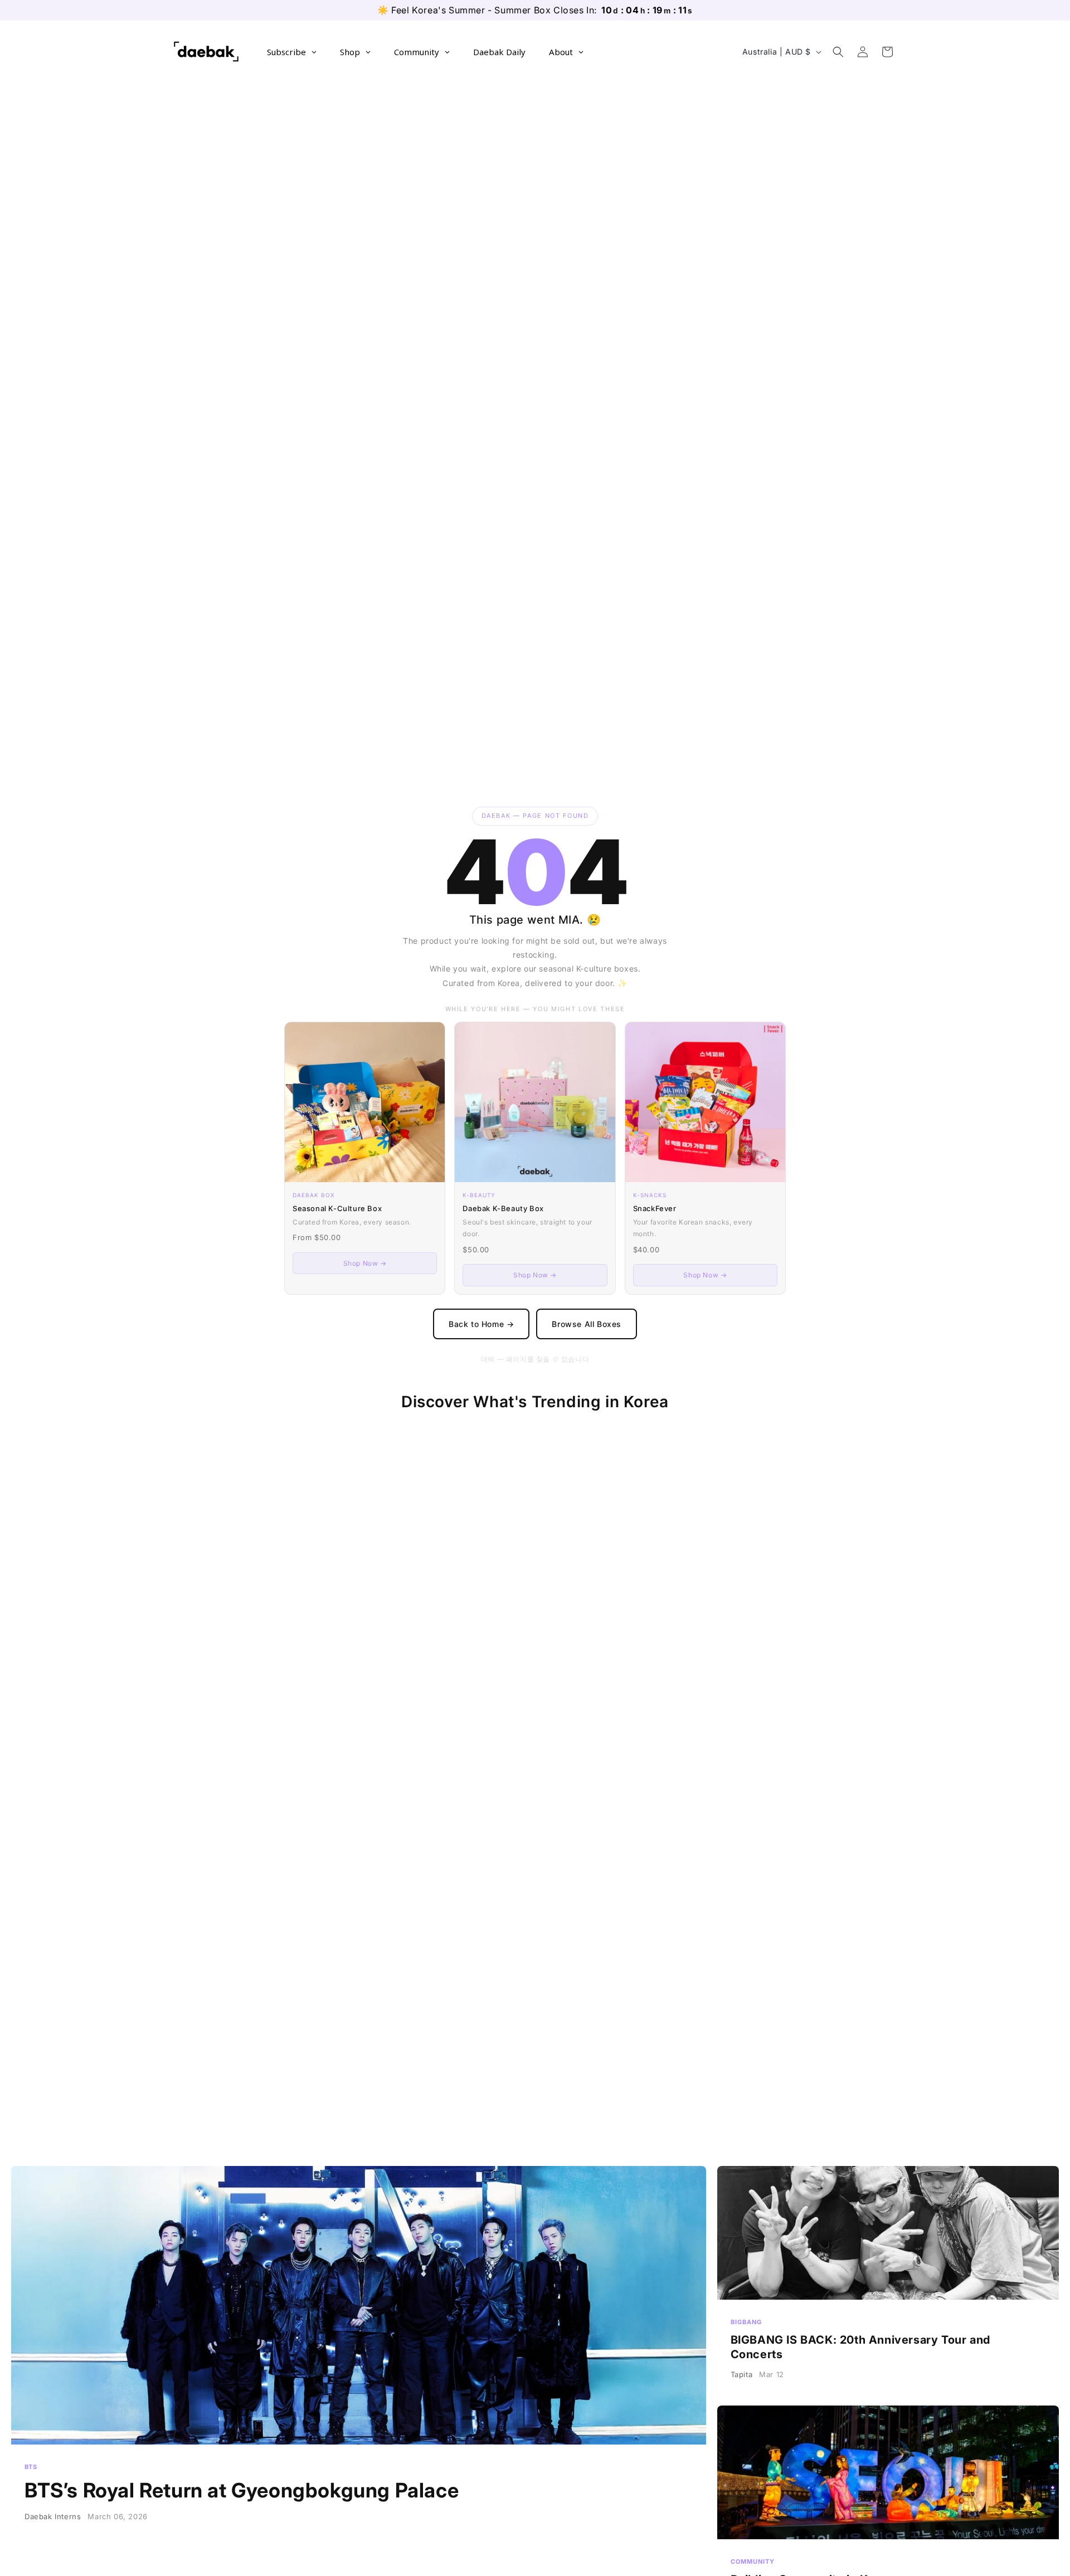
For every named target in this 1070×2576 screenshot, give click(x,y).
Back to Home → (481, 1324)
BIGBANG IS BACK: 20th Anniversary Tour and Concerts (888, 2280)
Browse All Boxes (587, 1324)
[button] (838, 52)
